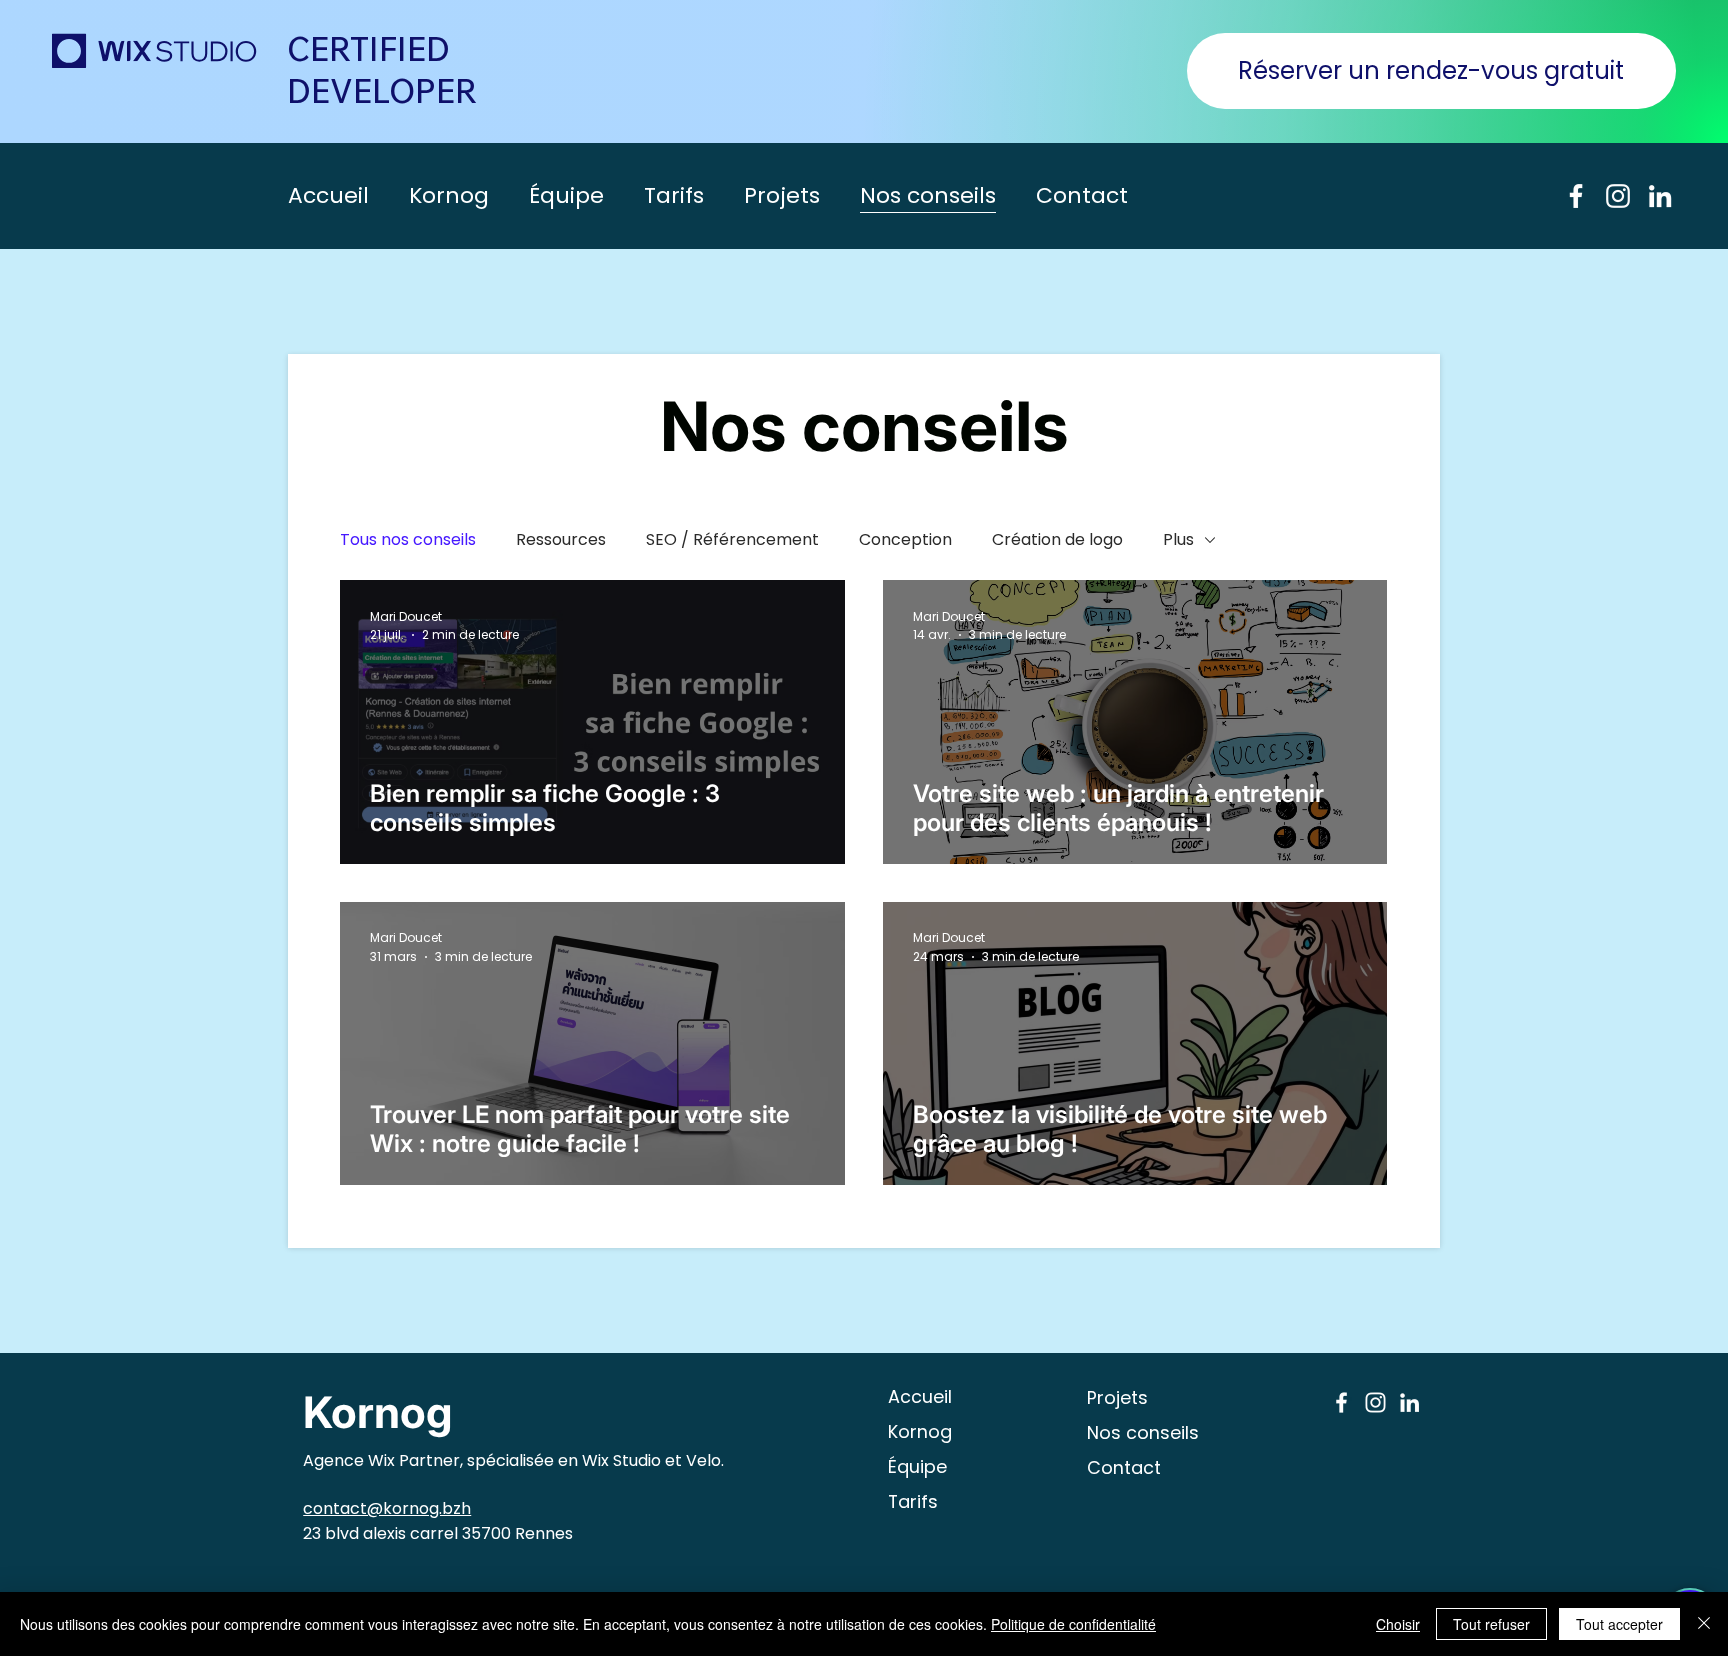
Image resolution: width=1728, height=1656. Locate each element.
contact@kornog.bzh (387, 1508)
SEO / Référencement (732, 539)
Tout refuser (1491, 1624)
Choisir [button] (1398, 1624)
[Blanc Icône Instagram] (1618, 196)
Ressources (561, 539)
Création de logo (1057, 539)
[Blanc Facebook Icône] (1576, 196)
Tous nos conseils (408, 539)
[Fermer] (1704, 1624)
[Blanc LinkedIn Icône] (1660, 196)
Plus (1178, 539)
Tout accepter (1619, 1624)
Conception (905, 539)
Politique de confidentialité (1073, 1624)
